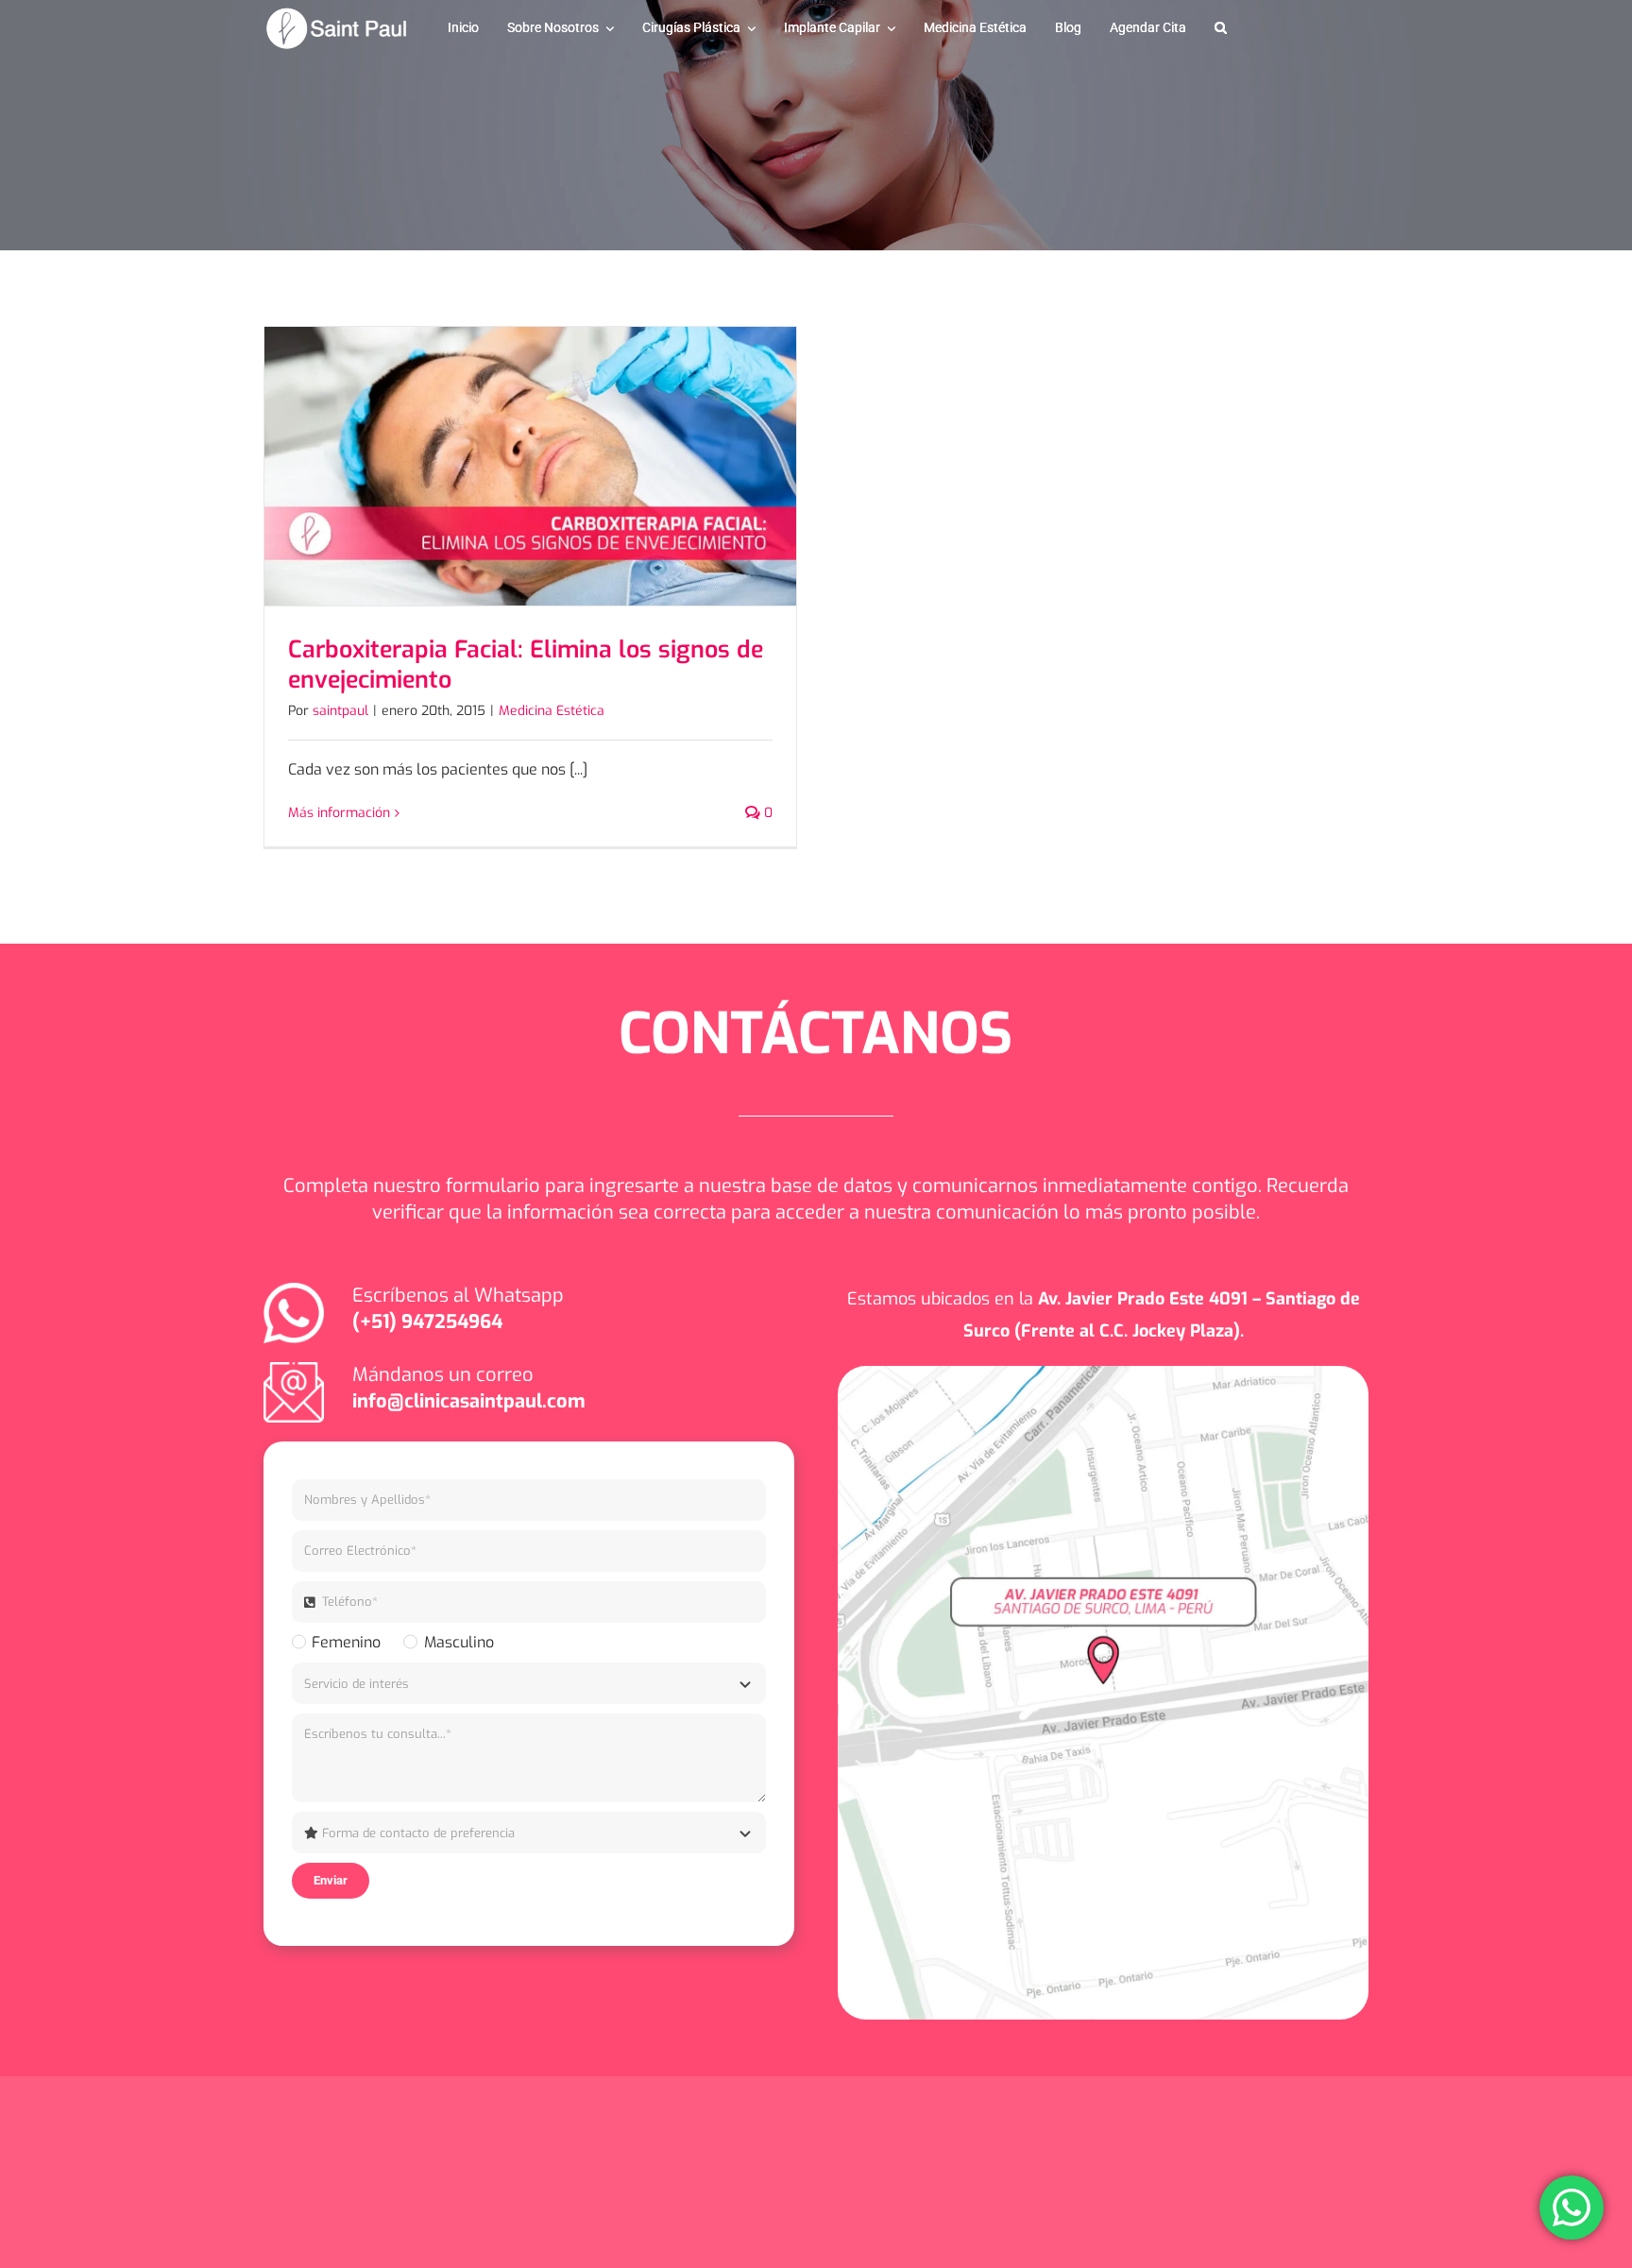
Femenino (346, 1642)
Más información (339, 813)
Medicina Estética (552, 711)
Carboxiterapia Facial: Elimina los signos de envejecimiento (526, 665)
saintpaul (340, 711)
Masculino (459, 1642)
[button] (1221, 28)
